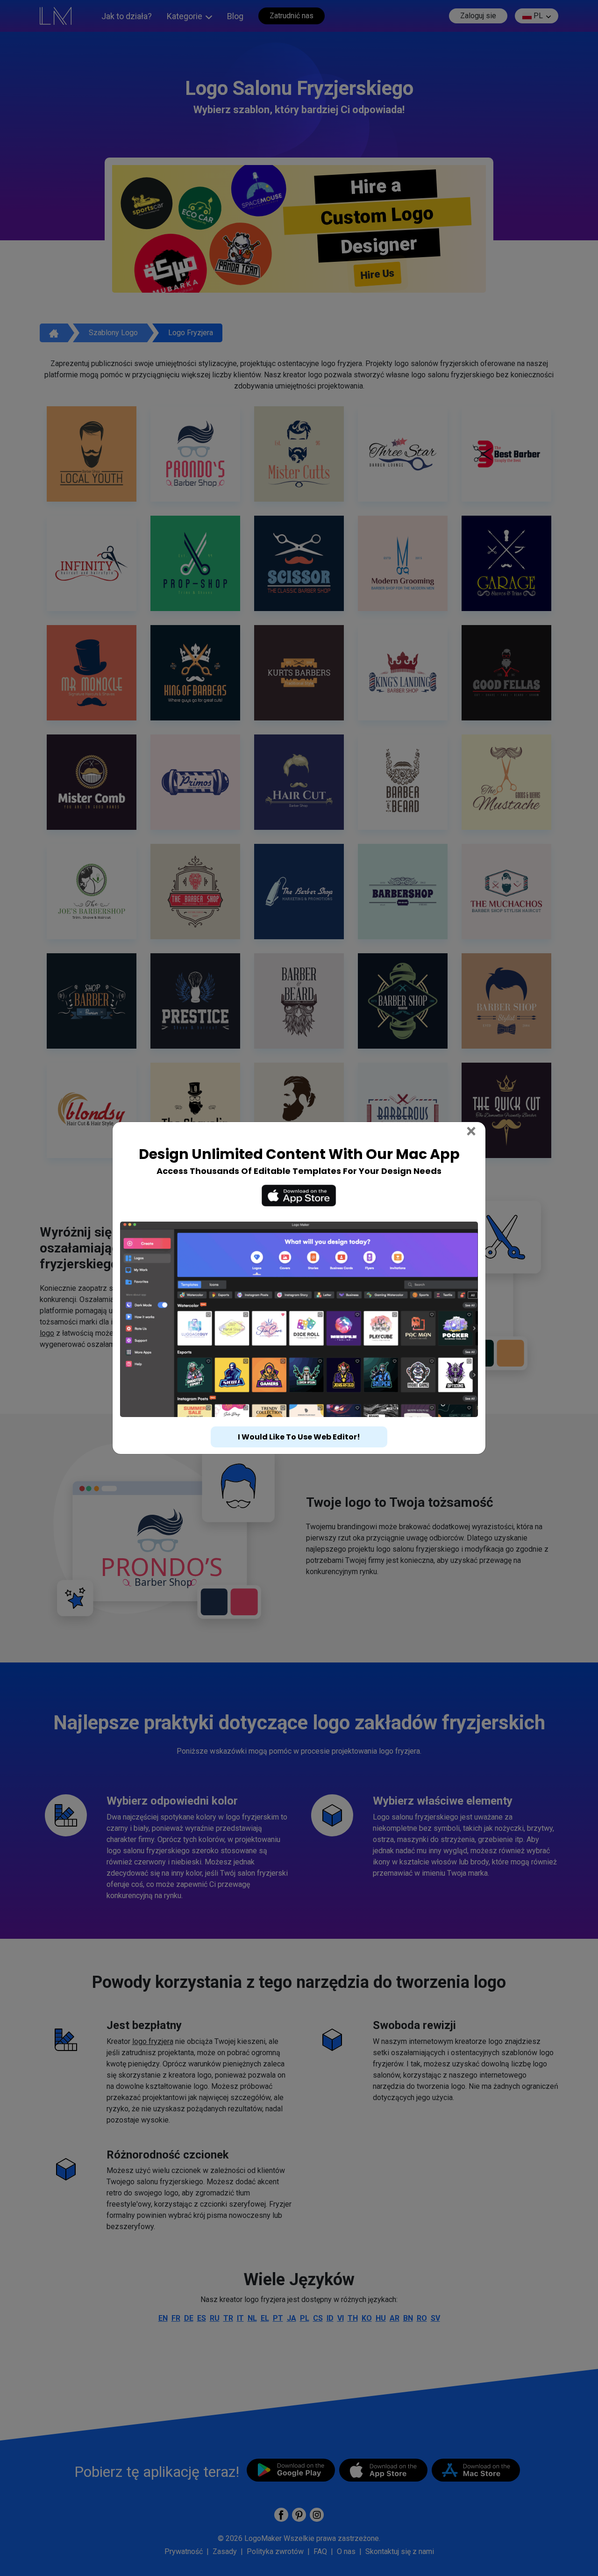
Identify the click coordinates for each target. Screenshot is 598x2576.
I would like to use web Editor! (299, 1437)
